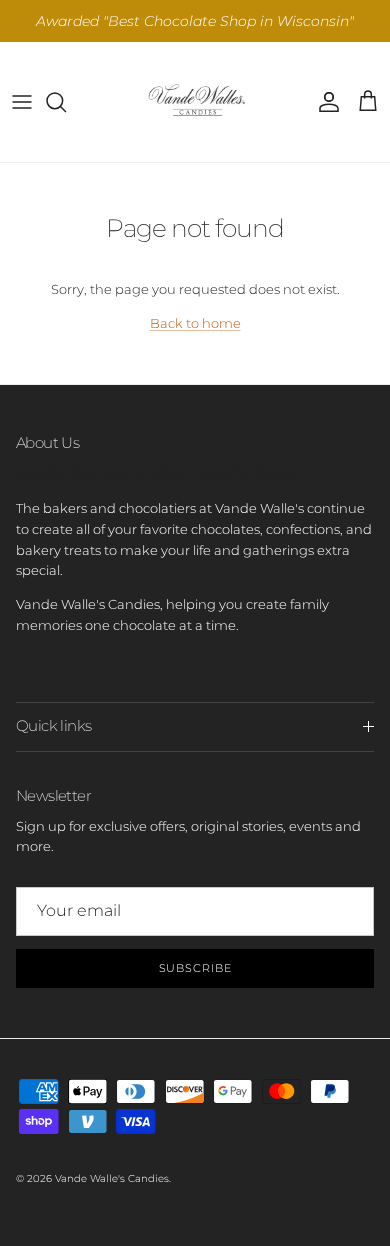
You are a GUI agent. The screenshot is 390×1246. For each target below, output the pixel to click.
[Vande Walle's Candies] (195, 102)
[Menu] (22, 102)
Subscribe (195, 968)
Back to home (195, 323)
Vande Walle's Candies (112, 1178)
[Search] (66, 102)
